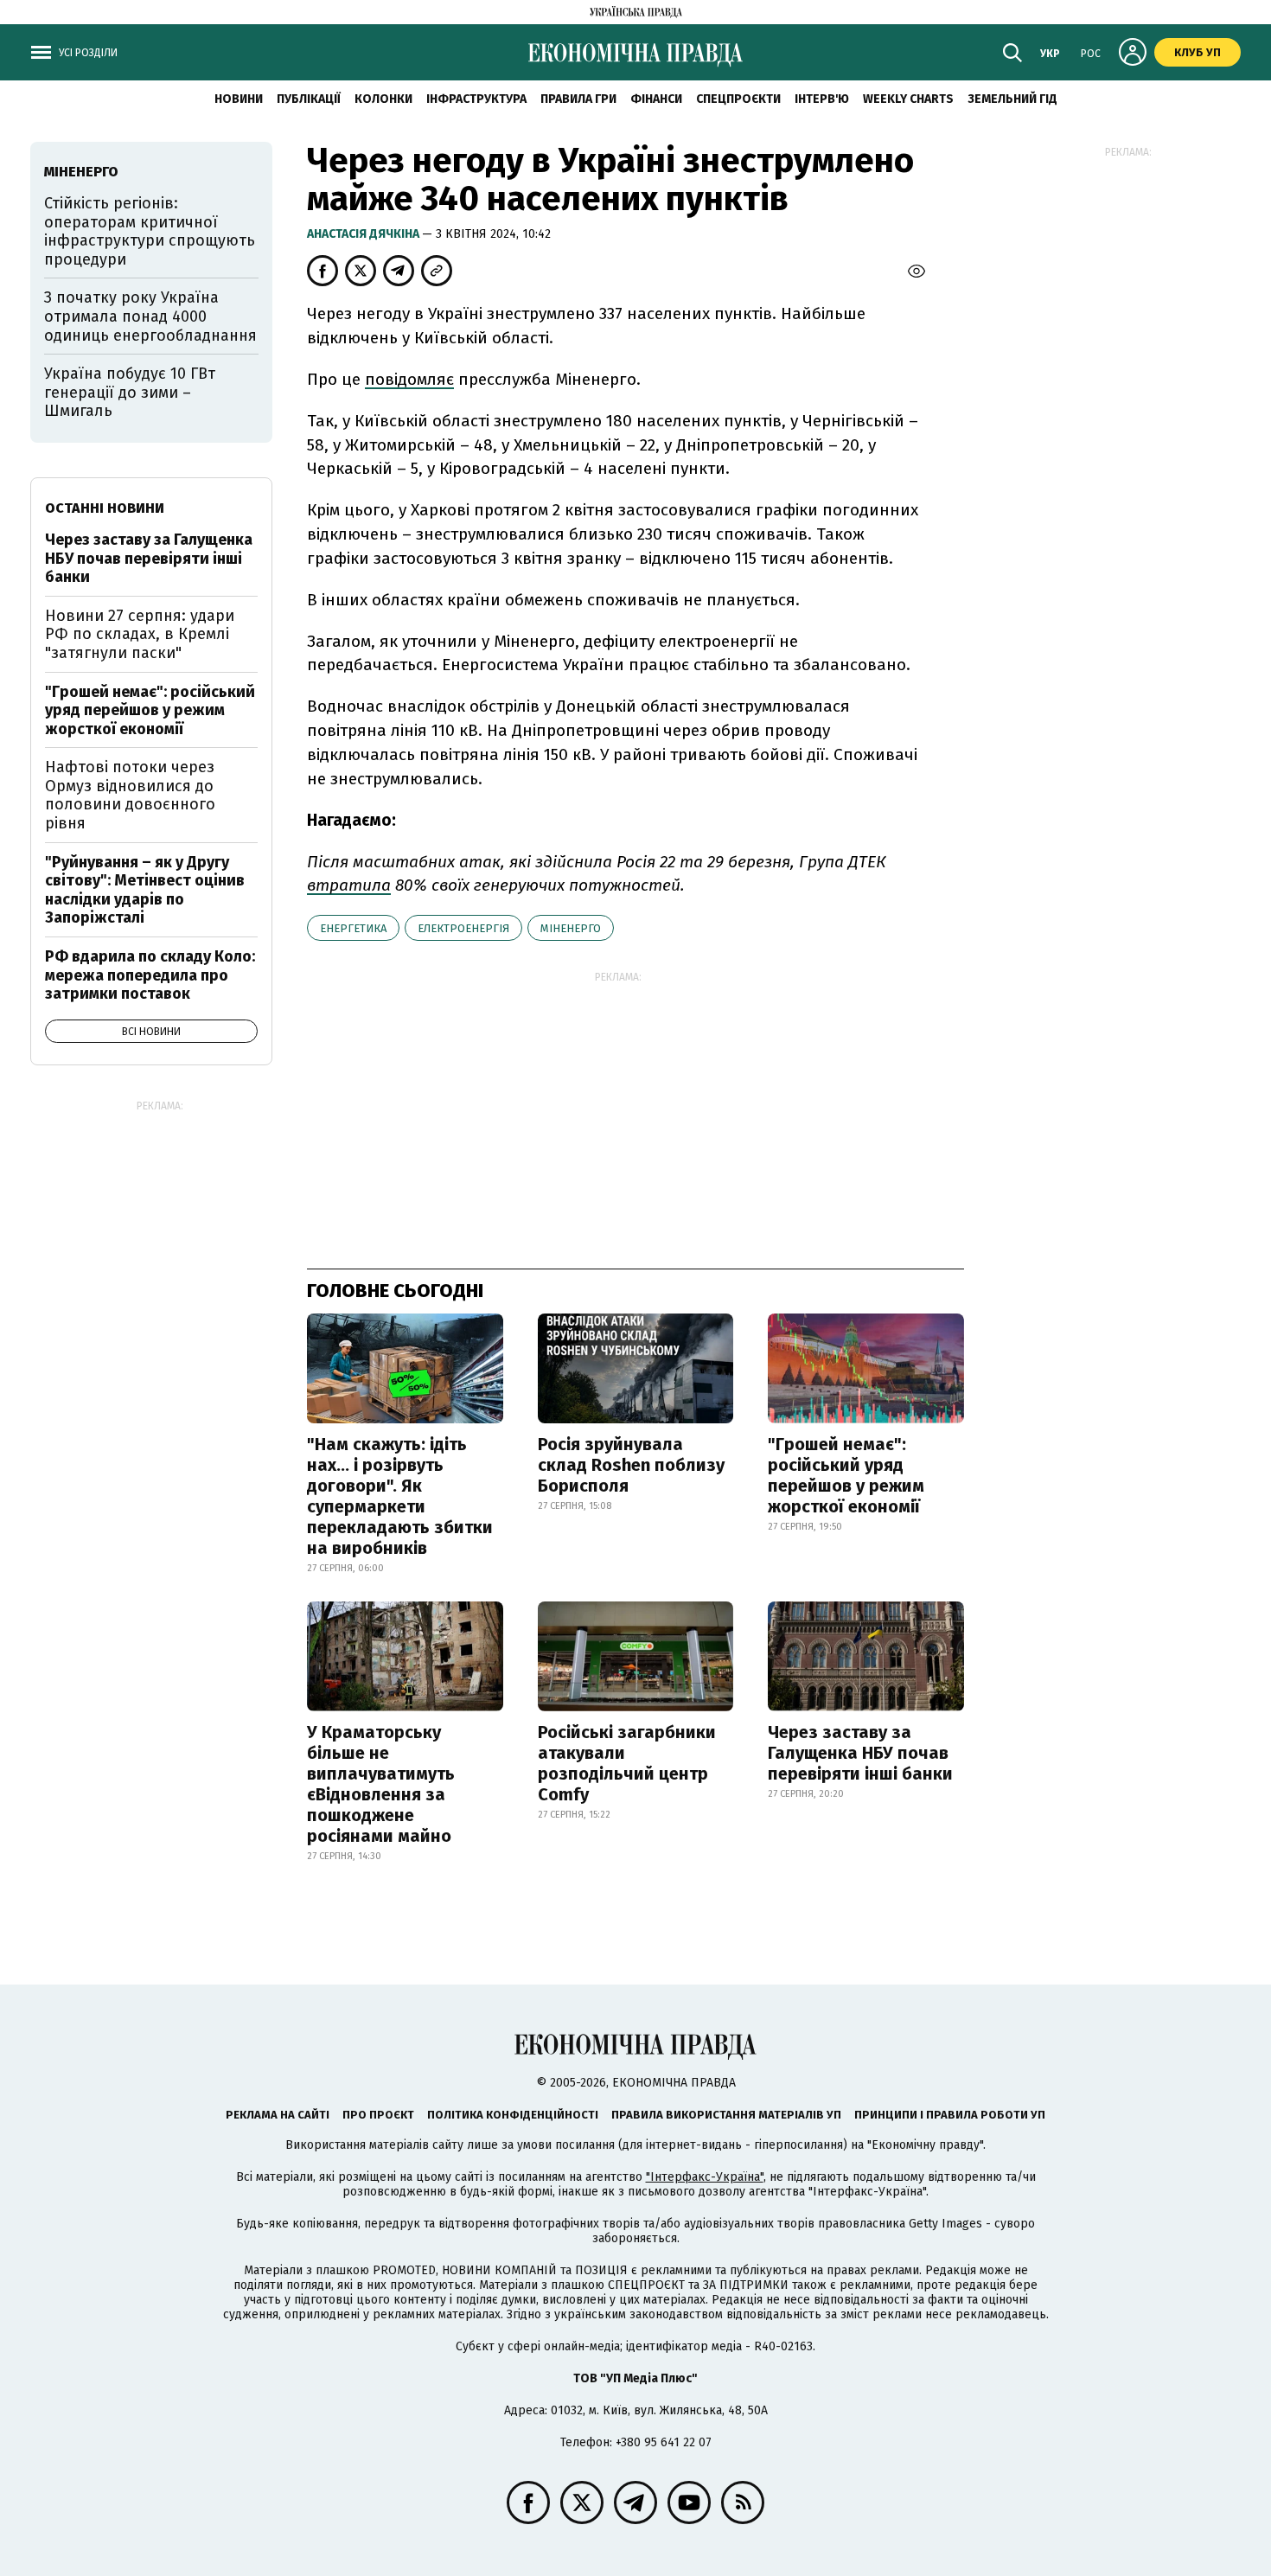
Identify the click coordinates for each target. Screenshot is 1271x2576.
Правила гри (578, 99)
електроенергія (463, 928)
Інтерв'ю (822, 99)
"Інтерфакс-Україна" (705, 2177)
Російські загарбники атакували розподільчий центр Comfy (627, 1763)
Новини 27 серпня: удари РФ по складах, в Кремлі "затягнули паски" (140, 634)
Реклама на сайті (278, 2115)
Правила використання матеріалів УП (726, 2115)
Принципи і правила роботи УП (950, 2115)
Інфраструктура (476, 99)
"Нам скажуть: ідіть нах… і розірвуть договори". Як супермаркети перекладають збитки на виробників (400, 1496)
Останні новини (105, 508)
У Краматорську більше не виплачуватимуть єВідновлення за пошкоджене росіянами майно (381, 1784)
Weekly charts (908, 99)
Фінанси (656, 99)
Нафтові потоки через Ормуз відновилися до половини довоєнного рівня (130, 795)
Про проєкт (378, 2115)
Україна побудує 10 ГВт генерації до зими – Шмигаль (130, 392)
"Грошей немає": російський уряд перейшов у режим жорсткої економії (846, 1475)
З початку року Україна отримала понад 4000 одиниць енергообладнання (150, 316)
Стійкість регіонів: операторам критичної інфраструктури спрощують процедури (150, 231)
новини (239, 99)
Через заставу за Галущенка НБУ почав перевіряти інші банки (860, 1753)
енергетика (353, 928)
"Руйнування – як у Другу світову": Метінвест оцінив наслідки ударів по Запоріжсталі (145, 890)
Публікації (309, 99)
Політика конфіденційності (513, 2115)
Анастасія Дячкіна (364, 234)
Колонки (383, 99)
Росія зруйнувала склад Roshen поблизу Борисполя (631, 1465)
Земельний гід (1012, 99)
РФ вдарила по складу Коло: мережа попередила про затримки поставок (150, 975)
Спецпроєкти (738, 99)
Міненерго (571, 928)
